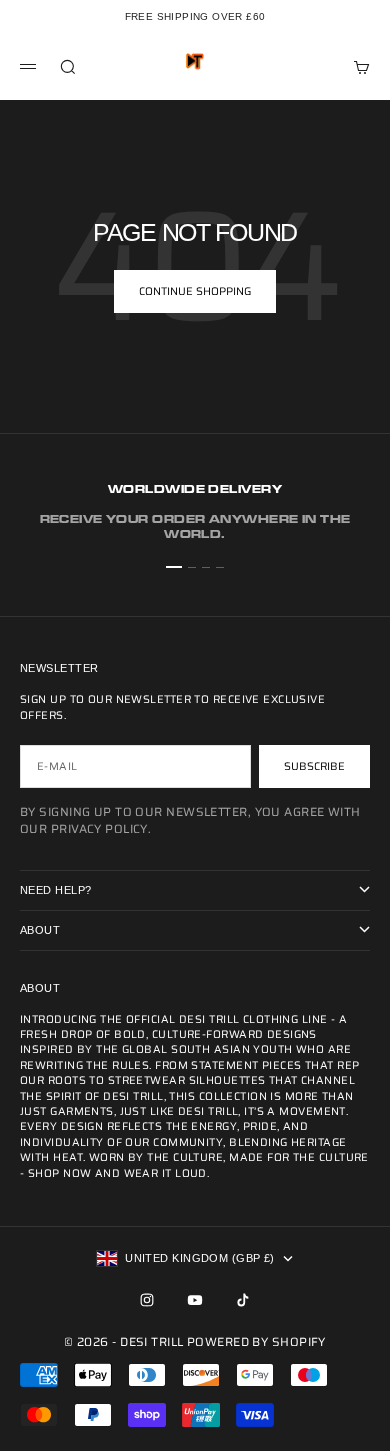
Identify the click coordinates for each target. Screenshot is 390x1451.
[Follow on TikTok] (243, 1300)
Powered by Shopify (256, 1341)
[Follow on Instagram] (147, 1300)
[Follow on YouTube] (195, 1300)
